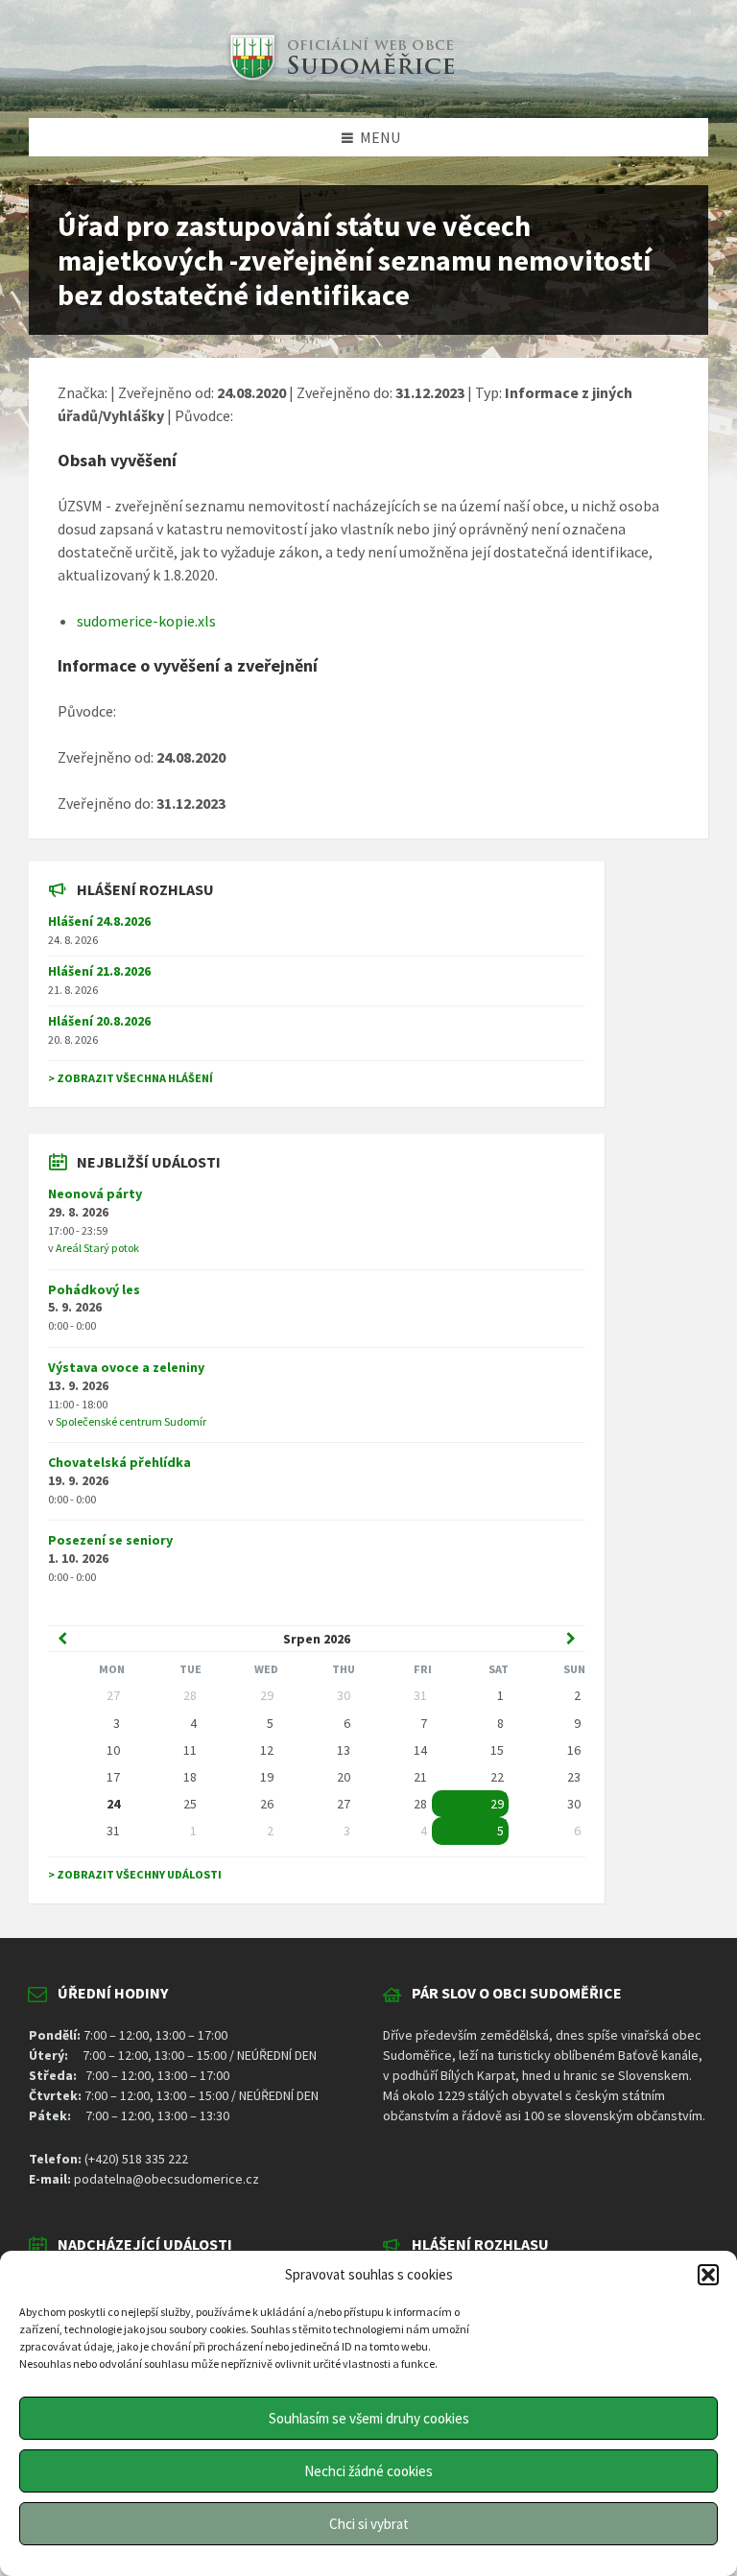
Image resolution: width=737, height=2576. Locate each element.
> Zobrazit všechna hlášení (131, 1078)
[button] (708, 2275)
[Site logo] (340, 81)
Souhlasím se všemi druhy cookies (369, 2418)
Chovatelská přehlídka (119, 1462)
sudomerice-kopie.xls (146, 621)
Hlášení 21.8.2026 (99, 971)
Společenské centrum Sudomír (131, 1421)
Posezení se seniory (110, 1540)
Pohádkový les (94, 1289)
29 (497, 1804)
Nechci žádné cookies (368, 2471)
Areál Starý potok (97, 1248)
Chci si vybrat (369, 2524)
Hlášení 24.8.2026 (99, 921)
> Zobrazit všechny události (135, 1874)
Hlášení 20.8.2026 (99, 1021)
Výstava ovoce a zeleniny (126, 1367)
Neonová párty (95, 1193)
